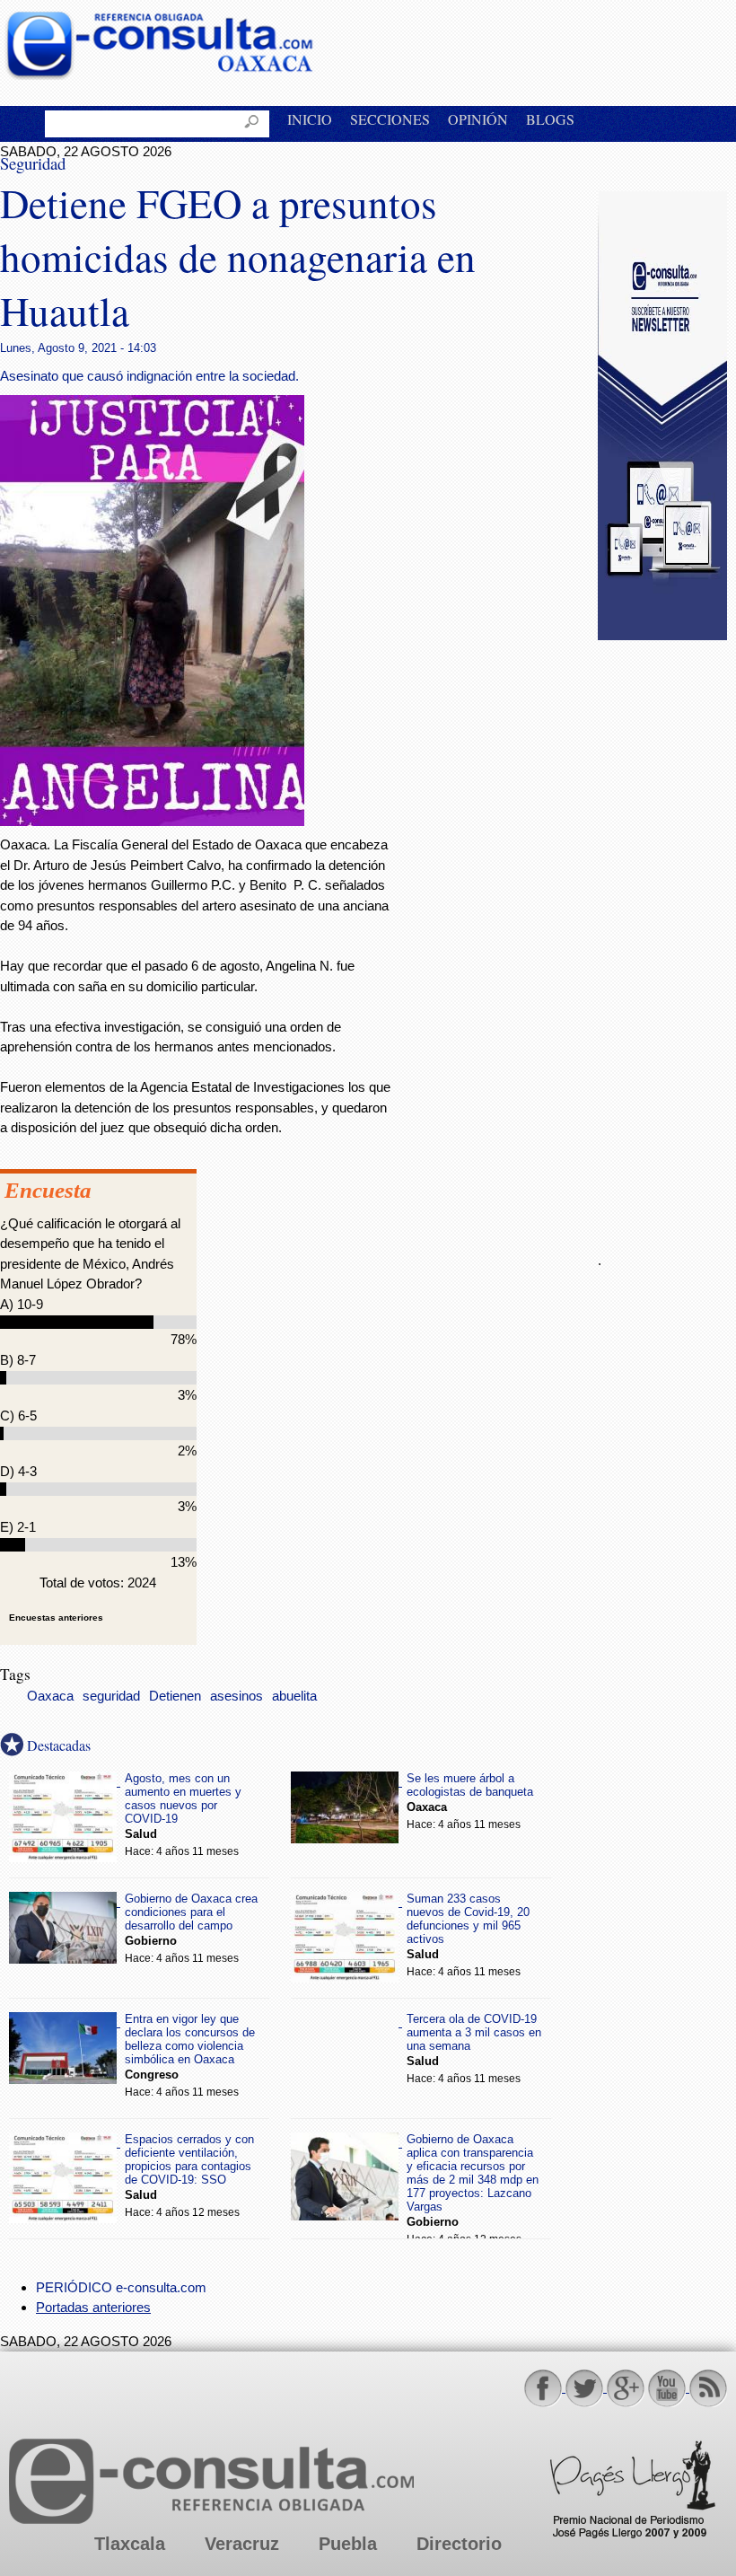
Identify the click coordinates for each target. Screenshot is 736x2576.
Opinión (478, 119)
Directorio (459, 2544)
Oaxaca (50, 1696)
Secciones (390, 119)
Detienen (175, 1696)
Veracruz (242, 2544)
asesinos (237, 1696)
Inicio (310, 119)
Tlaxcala (130, 2544)
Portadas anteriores (93, 2307)
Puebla (348, 2544)
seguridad (111, 1696)
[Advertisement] (667, 936)
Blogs (550, 119)
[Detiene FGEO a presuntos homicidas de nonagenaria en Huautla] (152, 821)
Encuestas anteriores (56, 1618)
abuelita (294, 1696)
